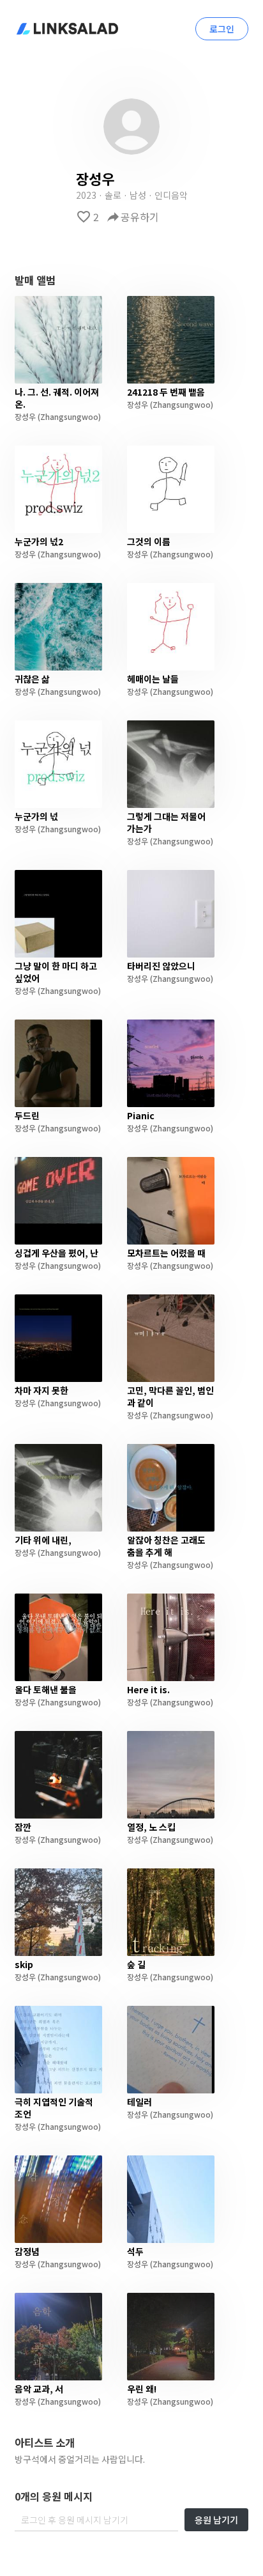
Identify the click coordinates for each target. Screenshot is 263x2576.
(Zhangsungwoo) (68, 416)
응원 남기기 (216, 2520)
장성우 (25, 416)
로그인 (222, 29)
